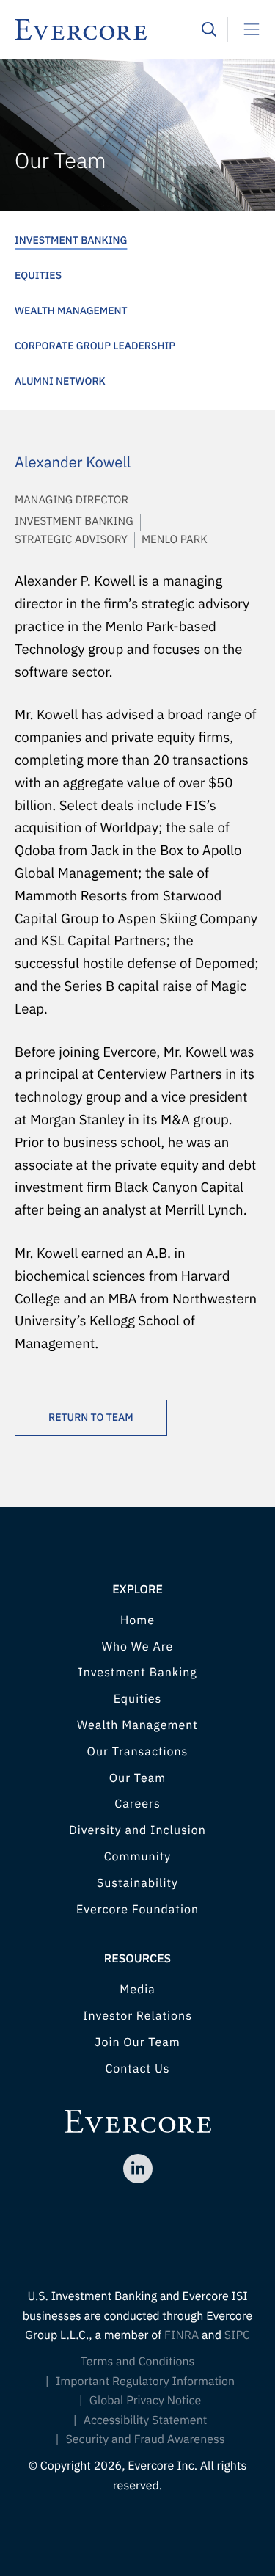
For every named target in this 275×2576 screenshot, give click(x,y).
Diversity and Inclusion (137, 1830)
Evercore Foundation (137, 1910)
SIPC (237, 2335)
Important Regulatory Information (145, 2382)
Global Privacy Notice (146, 2401)
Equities (38, 275)
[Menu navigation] (246, 29)
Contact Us (137, 2069)
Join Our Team (137, 2042)
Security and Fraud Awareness (145, 2439)
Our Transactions (138, 1752)
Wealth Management (71, 310)
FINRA (181, 2335)
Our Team (137, 1778)
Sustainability (137, 1883)
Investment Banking (71, 240)
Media (137, 1990)
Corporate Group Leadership (95, 346)
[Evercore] (108, 29)
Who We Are (138, 1647)
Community (138, 1857)
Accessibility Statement (146, 2420)
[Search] (209, 29)
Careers (137, 1804)
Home (137, 1620)
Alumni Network (60, 381)
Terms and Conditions (138, 2362)
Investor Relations (137, 2016)
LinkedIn (138, 2169)
